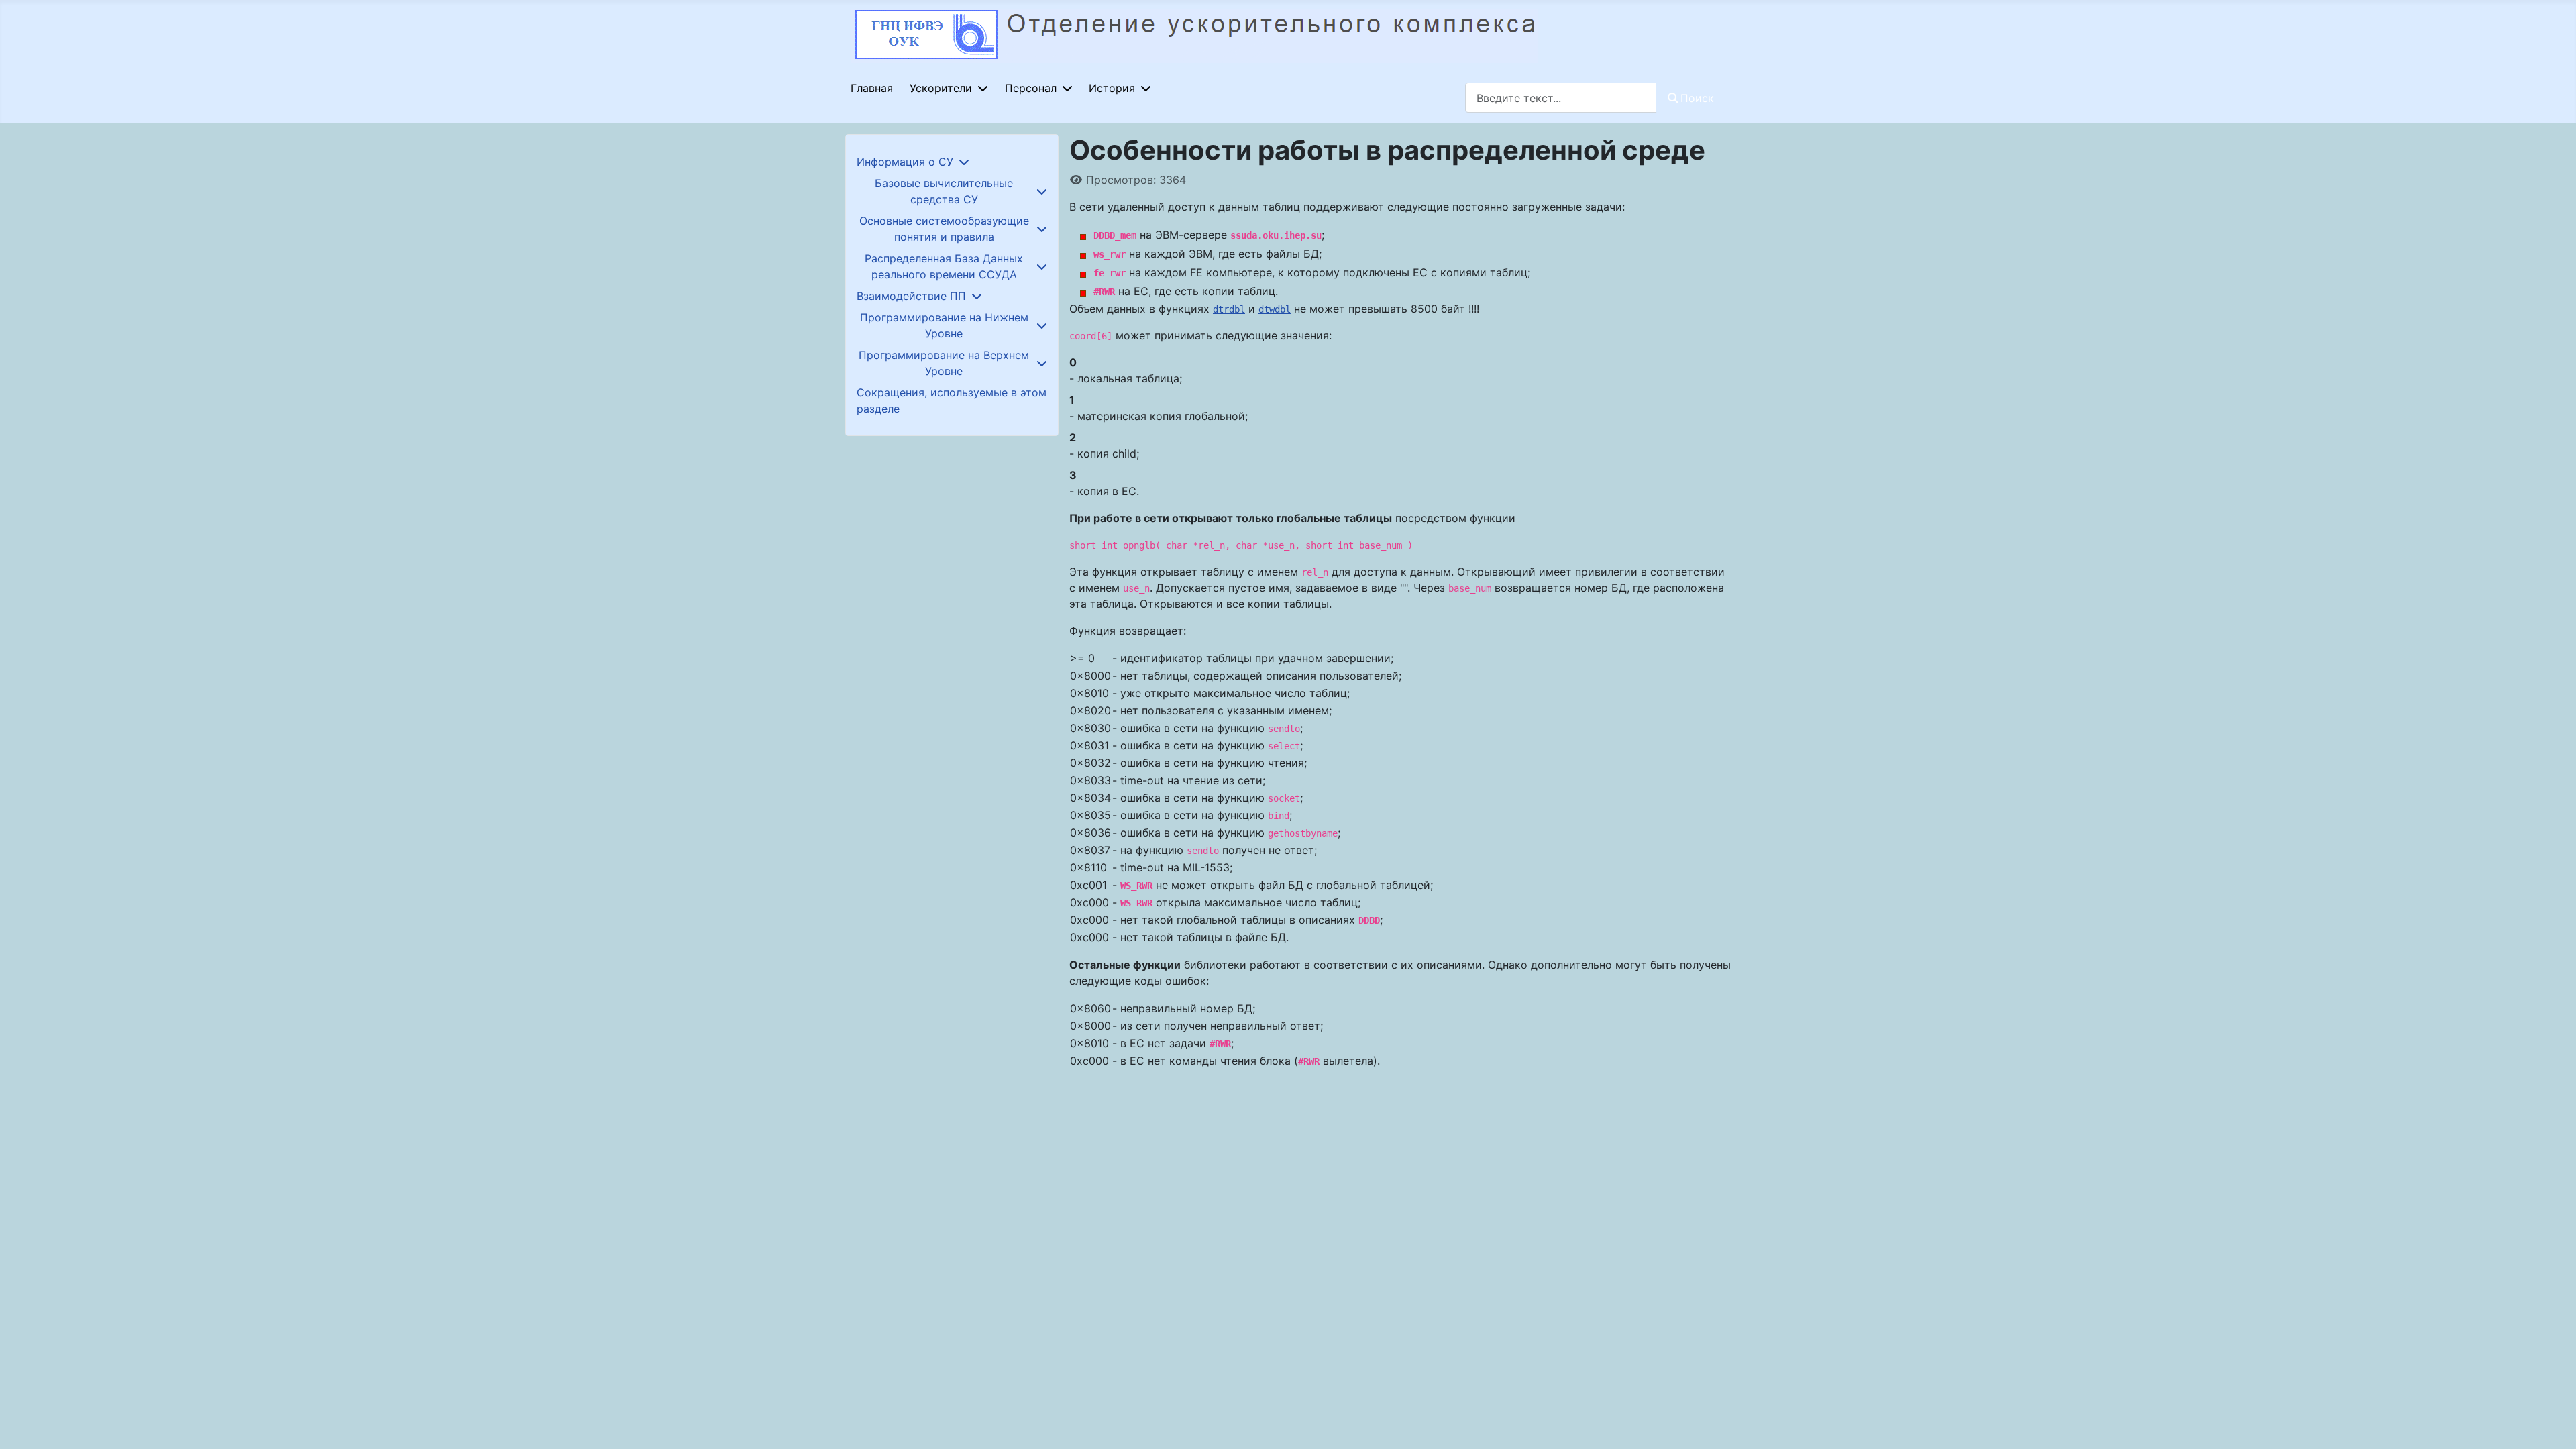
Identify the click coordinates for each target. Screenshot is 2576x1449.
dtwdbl (1275, 309)
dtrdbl (1229, 309)
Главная (872, 88)
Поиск (1697, 98)
